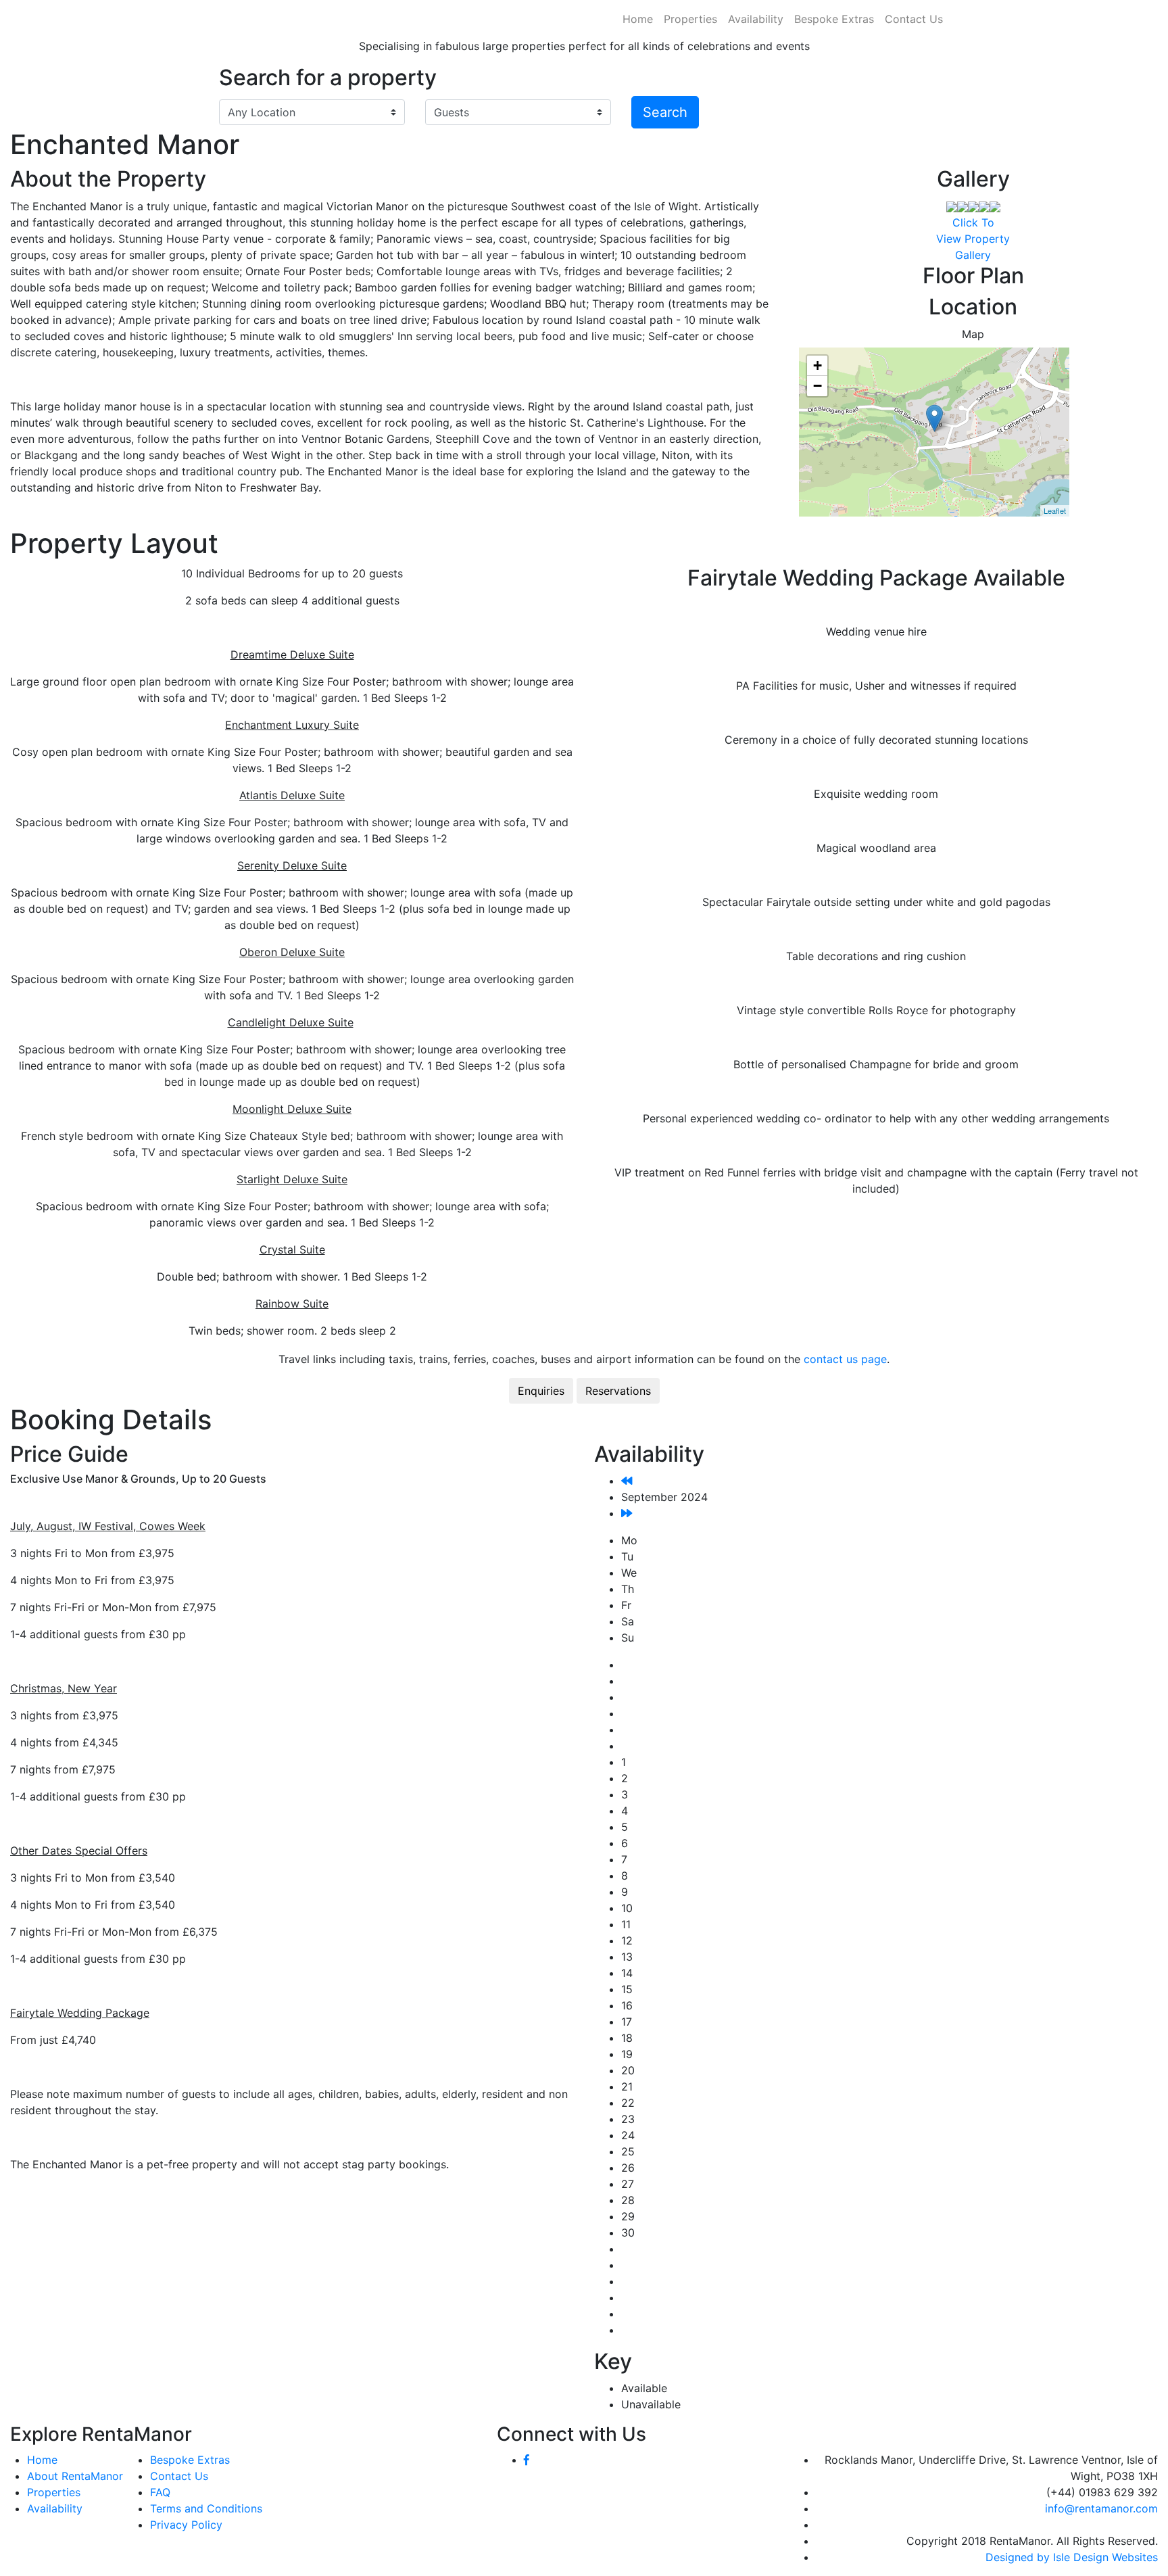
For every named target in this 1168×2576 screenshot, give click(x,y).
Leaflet (1055, 510)
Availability (756, 19)
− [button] (818, 386)
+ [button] (818, 365)
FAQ (160, 2492)
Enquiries (541, 1391)
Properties (690, 19)
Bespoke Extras (834, 19)
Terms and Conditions (206, 2508)
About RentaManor (75, 2476)
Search (665, 112)
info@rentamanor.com (1101, 2508)
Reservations (618, 1391)
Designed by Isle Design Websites (1072, 2557)
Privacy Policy (186, 2525)
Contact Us (914, 19)
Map (973, 334)
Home (638, 19)
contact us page (845, 1359)
